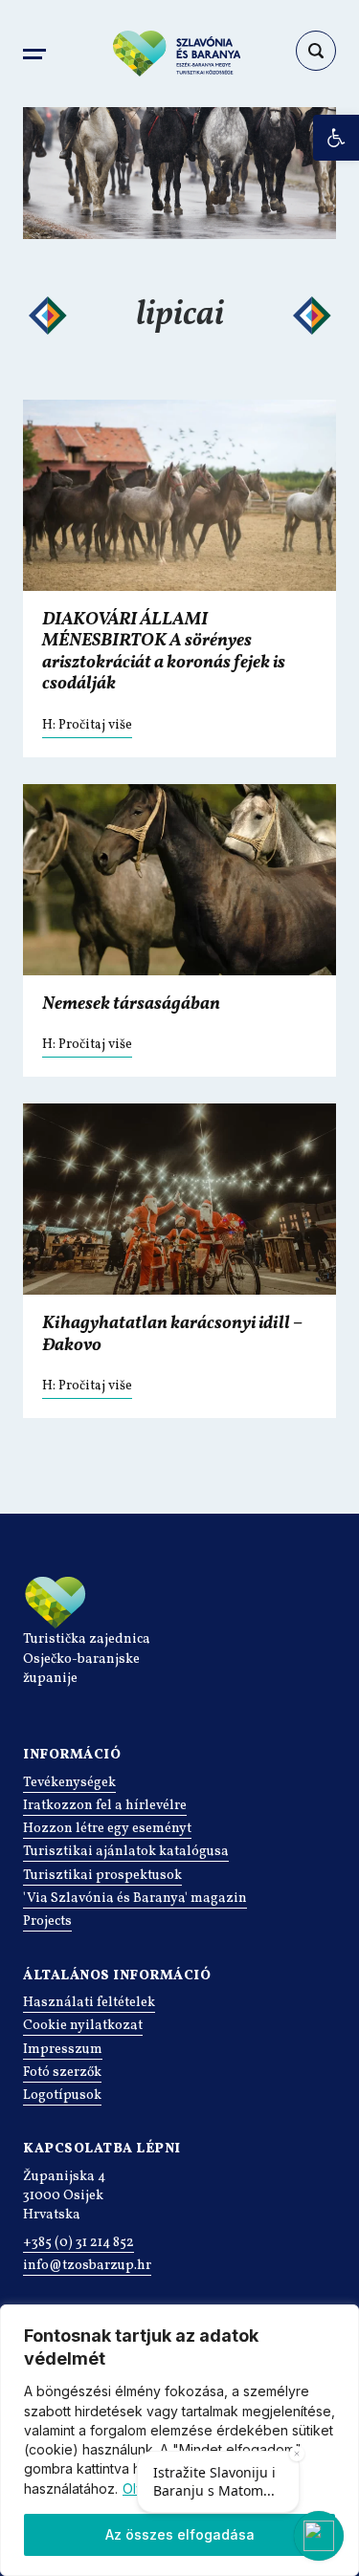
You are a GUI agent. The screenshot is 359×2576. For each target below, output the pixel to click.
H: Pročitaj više (87, 725)
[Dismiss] (297, 2454)
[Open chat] (319, 2536)
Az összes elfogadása (180, 2534)
